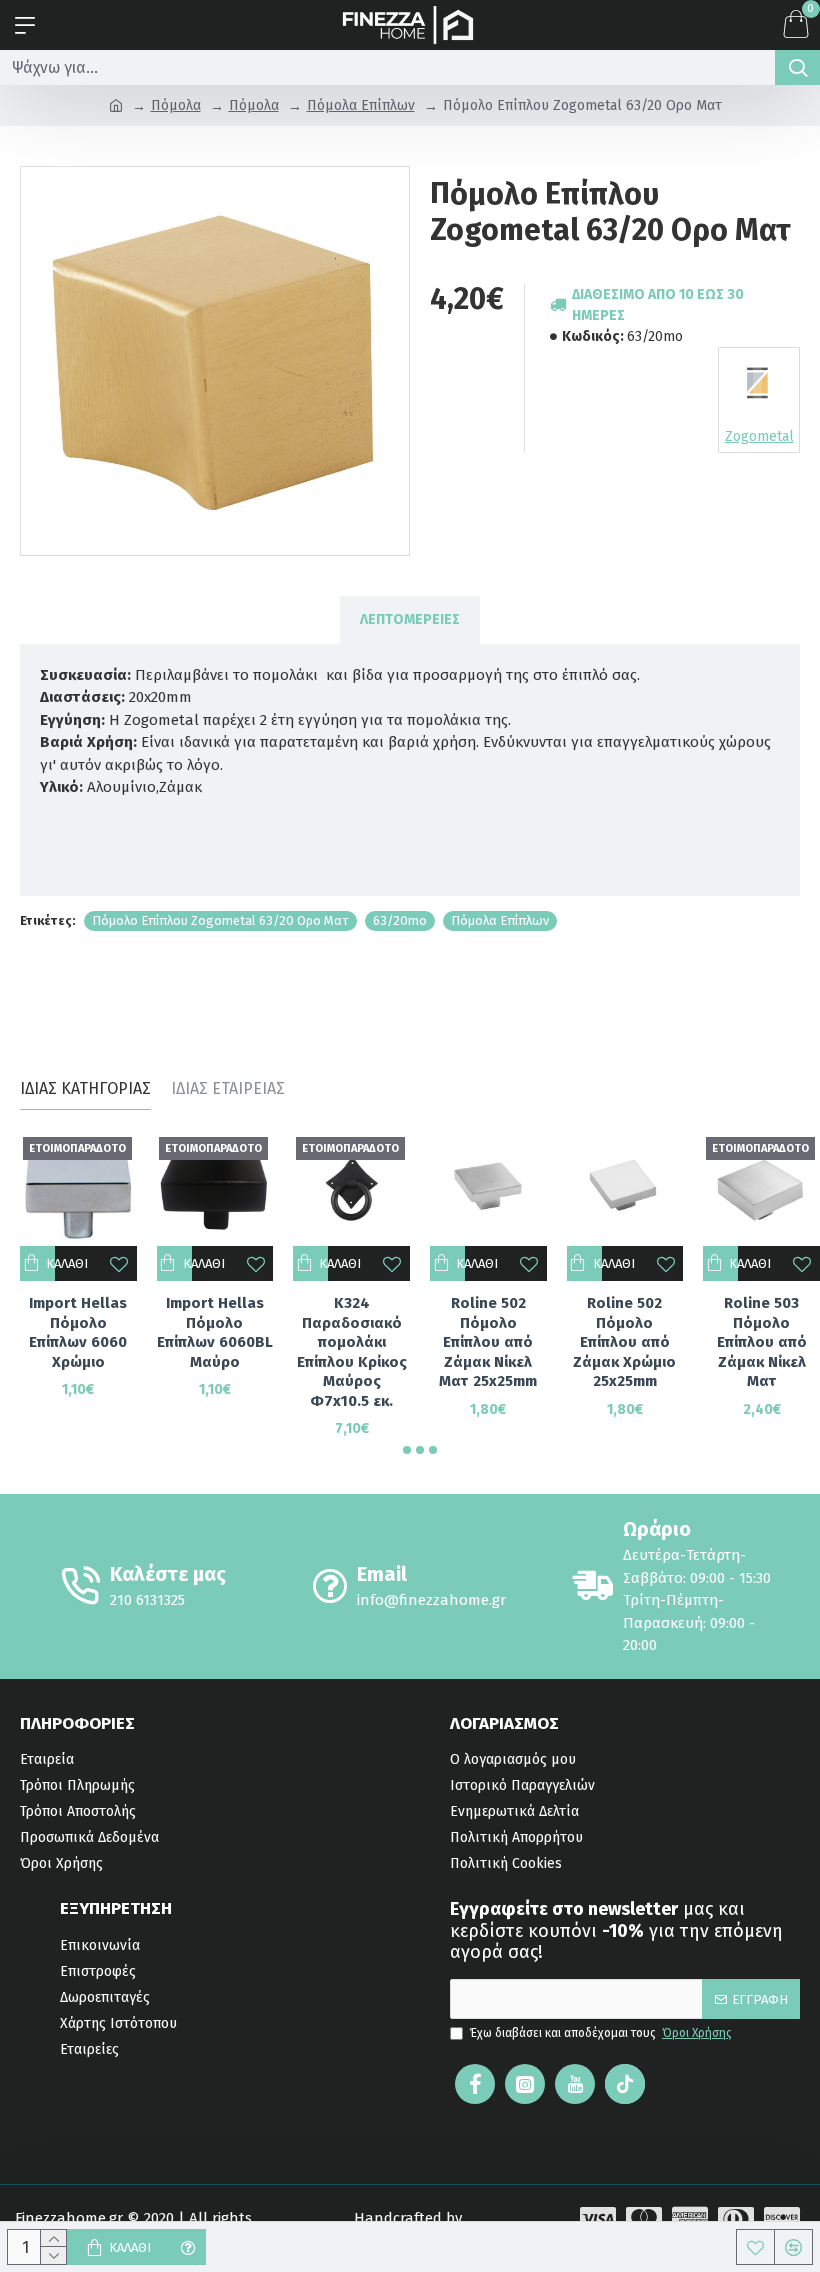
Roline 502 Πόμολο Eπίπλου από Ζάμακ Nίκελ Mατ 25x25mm (488, 1342)
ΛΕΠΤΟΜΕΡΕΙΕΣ (410, 619)
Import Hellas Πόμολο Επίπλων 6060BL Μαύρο (215, 1332)
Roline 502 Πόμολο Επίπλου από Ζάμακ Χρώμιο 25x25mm (624, 1342)
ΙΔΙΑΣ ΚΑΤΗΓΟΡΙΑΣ (85, 1088)
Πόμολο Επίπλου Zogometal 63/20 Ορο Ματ (220, 920)
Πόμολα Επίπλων (361, 105)
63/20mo (400, 920)
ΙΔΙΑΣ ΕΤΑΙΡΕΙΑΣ (228, 1088)
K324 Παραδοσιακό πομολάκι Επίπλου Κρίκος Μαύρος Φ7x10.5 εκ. (352, 1352)
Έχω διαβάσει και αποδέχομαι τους (601, 2033)
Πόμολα (176, 105)
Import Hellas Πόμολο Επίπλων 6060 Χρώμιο (78, 1332)
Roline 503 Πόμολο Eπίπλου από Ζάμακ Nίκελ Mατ (762, 1342)
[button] (407, 1450)
